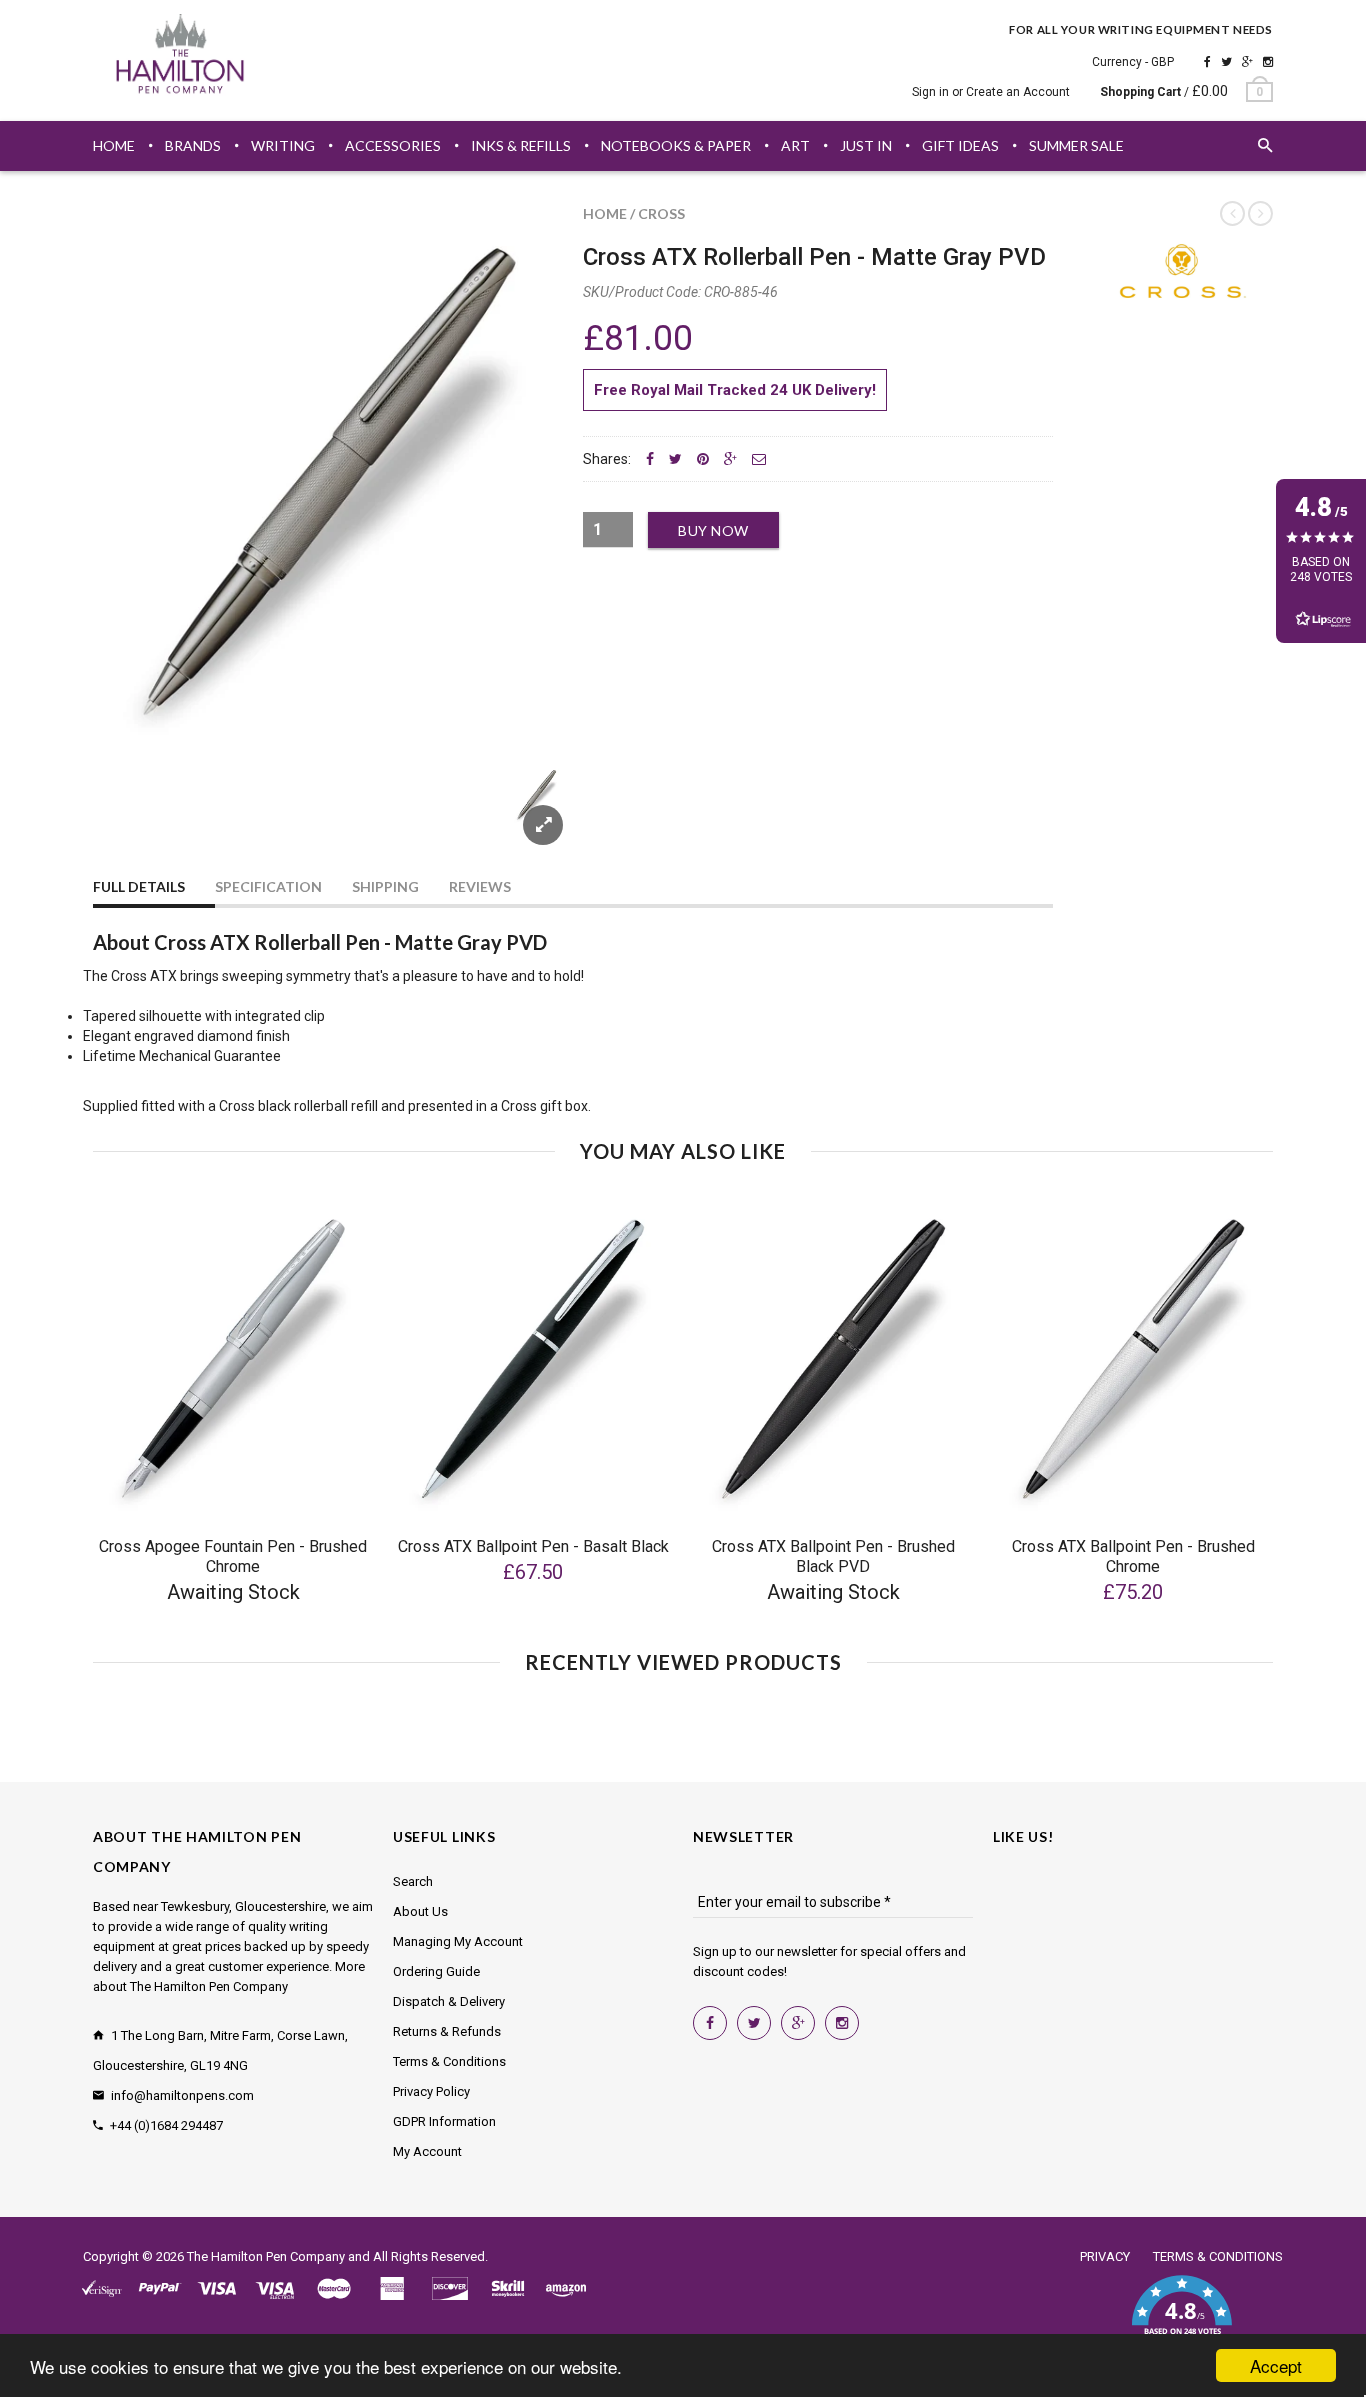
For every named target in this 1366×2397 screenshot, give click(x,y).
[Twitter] (1226, 62)
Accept (1276, 2365)
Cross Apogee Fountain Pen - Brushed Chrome (233, 1556)
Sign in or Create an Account (991, 92)
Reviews (480, 886)
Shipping (385, 886)
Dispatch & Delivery (449, 2001)
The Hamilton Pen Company (266, 2256)
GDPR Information (444, 2121)
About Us (420, 1911)
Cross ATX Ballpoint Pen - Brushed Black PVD (833, 1556)
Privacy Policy (431, 2091)
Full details (139, 886)
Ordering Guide (436, 1971)
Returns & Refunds (447, 2031)
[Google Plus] (1247, 62)
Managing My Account (458, 1941)
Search (413, 1881)
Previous (133, 818)
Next (525, 818)
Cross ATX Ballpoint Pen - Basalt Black (533, 1546)
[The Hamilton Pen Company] (180, 57)
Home (605, 213)
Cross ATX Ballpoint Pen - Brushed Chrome (1133, 1556)
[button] (1181, 2317)
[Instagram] (1268, 62)
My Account (427, 2151)
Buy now (713, 530)
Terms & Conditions (449, 2061)
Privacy (1105, 2256)
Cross (661, 213)
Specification (268, 886)
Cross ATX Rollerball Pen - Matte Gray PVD (814, 257)
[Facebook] (1207, 62)
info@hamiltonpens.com (182, 2095)
